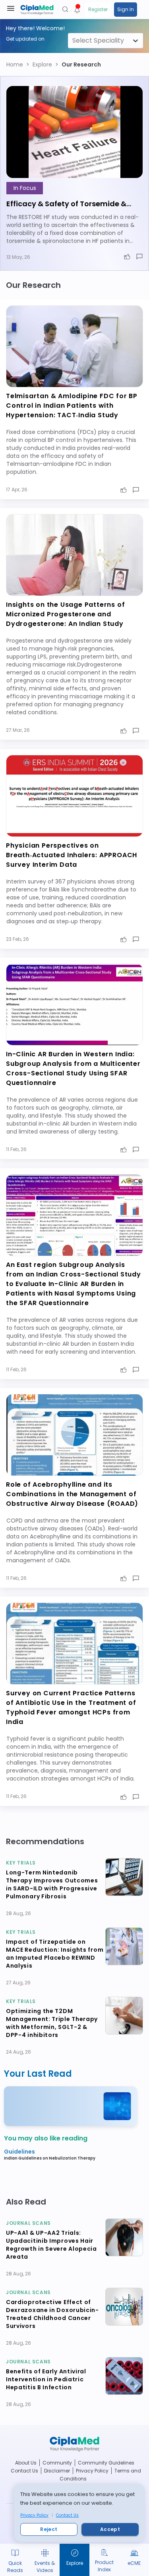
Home (15, 64)
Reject (49, 2529)
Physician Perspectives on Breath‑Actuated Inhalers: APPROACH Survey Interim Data (72, 855)
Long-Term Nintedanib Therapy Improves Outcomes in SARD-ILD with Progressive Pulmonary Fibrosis (52, 1884)
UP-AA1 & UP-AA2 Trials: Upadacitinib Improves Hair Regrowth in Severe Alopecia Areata (51, 2245)
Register (98, 9)
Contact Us (67, 2515)
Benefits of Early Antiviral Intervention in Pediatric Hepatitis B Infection (46, 2379)
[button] (15, 64)
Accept (110, 2529)
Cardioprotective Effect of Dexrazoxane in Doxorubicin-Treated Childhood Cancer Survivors (52, 2314)
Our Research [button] (81, 64)
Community (57, 2463)
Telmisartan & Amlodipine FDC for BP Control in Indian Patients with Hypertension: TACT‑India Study (72, 406)
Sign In (126, 9)
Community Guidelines (106, 2463)
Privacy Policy (34, 2515)
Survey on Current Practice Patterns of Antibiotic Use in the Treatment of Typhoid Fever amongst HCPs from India (71, 1707)
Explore (42, 64)
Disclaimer (57, 2471)
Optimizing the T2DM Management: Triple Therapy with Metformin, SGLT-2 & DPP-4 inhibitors (52, 2023)
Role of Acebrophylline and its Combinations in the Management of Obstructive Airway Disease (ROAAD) (72, 1494)
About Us (26, 2463)
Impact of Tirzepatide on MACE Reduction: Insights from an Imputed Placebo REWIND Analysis (55, 1954)
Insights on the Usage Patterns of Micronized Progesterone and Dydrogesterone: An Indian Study (65, 614)
